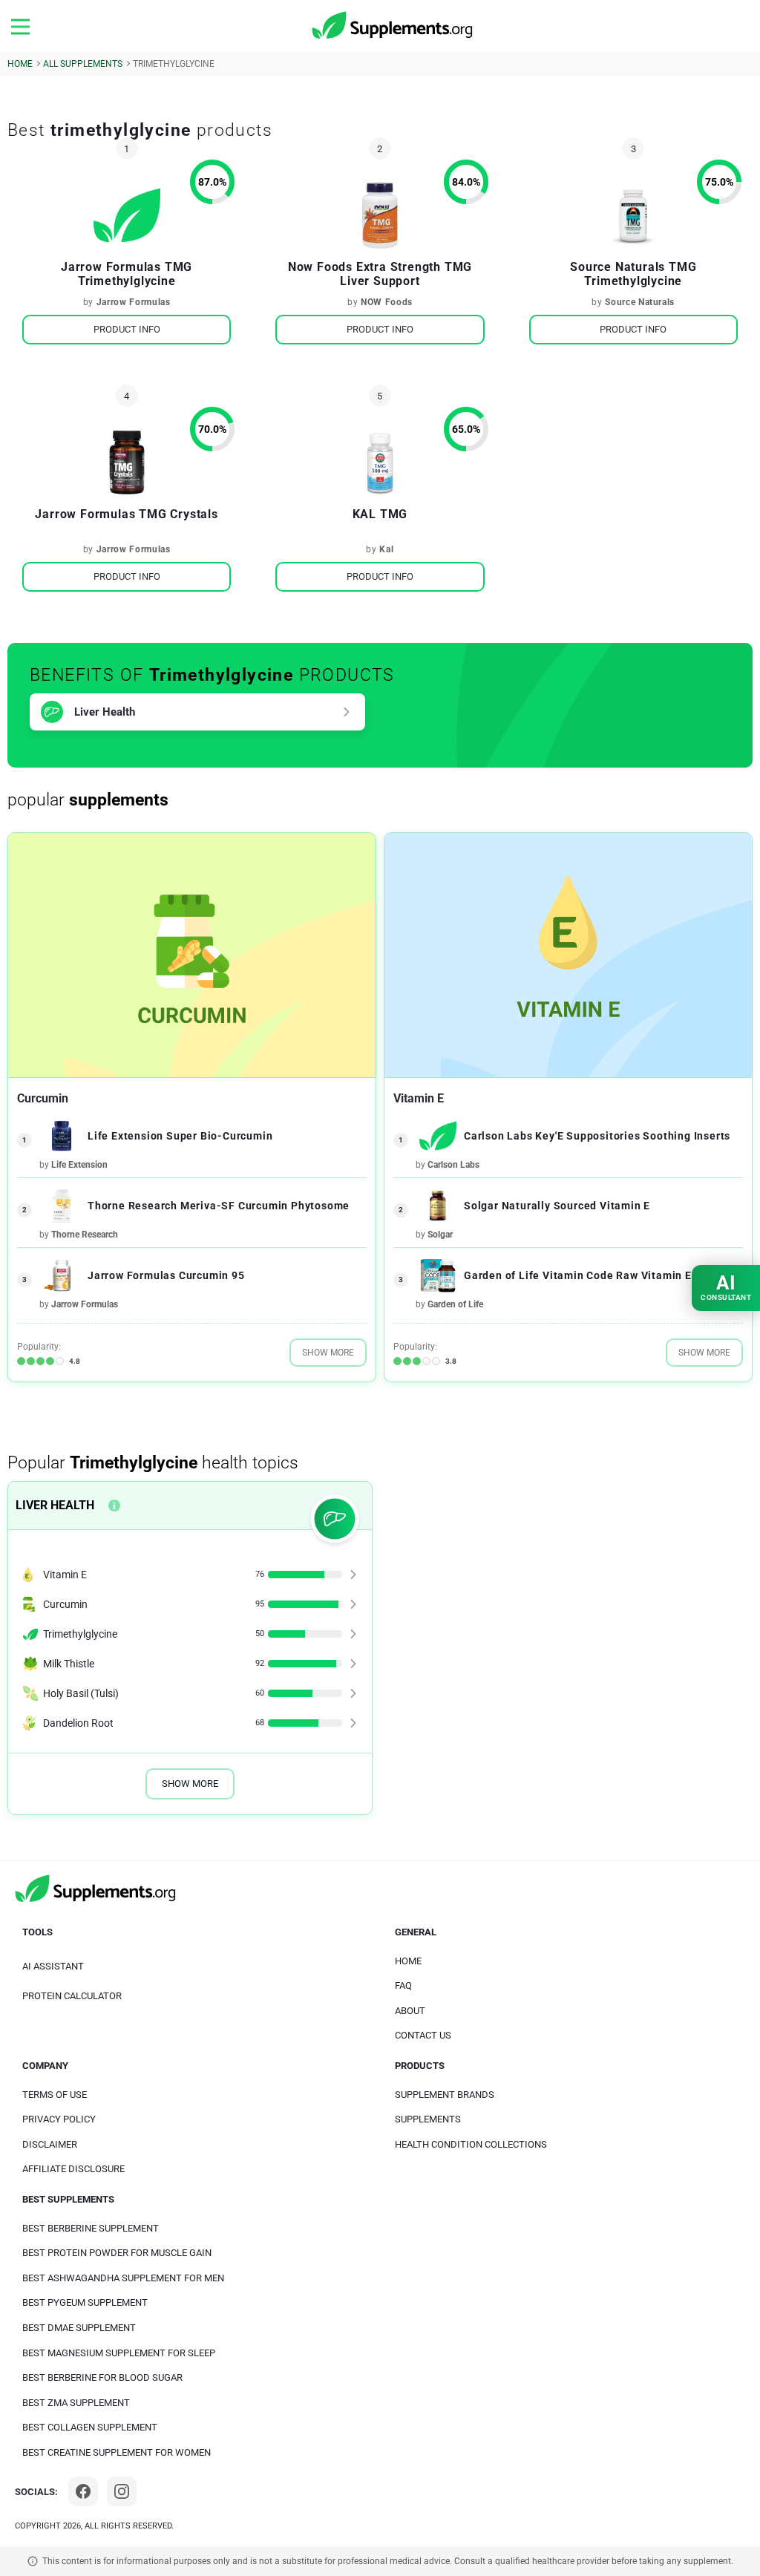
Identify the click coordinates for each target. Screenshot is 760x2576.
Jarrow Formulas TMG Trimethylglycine (127, 274)
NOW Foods (387, 302)
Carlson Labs (453, 1165)
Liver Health (105, 712)
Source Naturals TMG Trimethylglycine (633, 274)
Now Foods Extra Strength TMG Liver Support (380, 274)
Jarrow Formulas (134, 302)
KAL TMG (380, 514)
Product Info (127, 329)
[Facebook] (83, 2491)
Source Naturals (640, 302)
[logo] (393, 26)
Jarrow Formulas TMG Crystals (126, 514)
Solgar (440, 1235)
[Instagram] (122, 2491)
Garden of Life (455, 1304)
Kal (386, 549)
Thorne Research (85, 1235)
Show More (328, 1353)
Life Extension (79, 1165)
